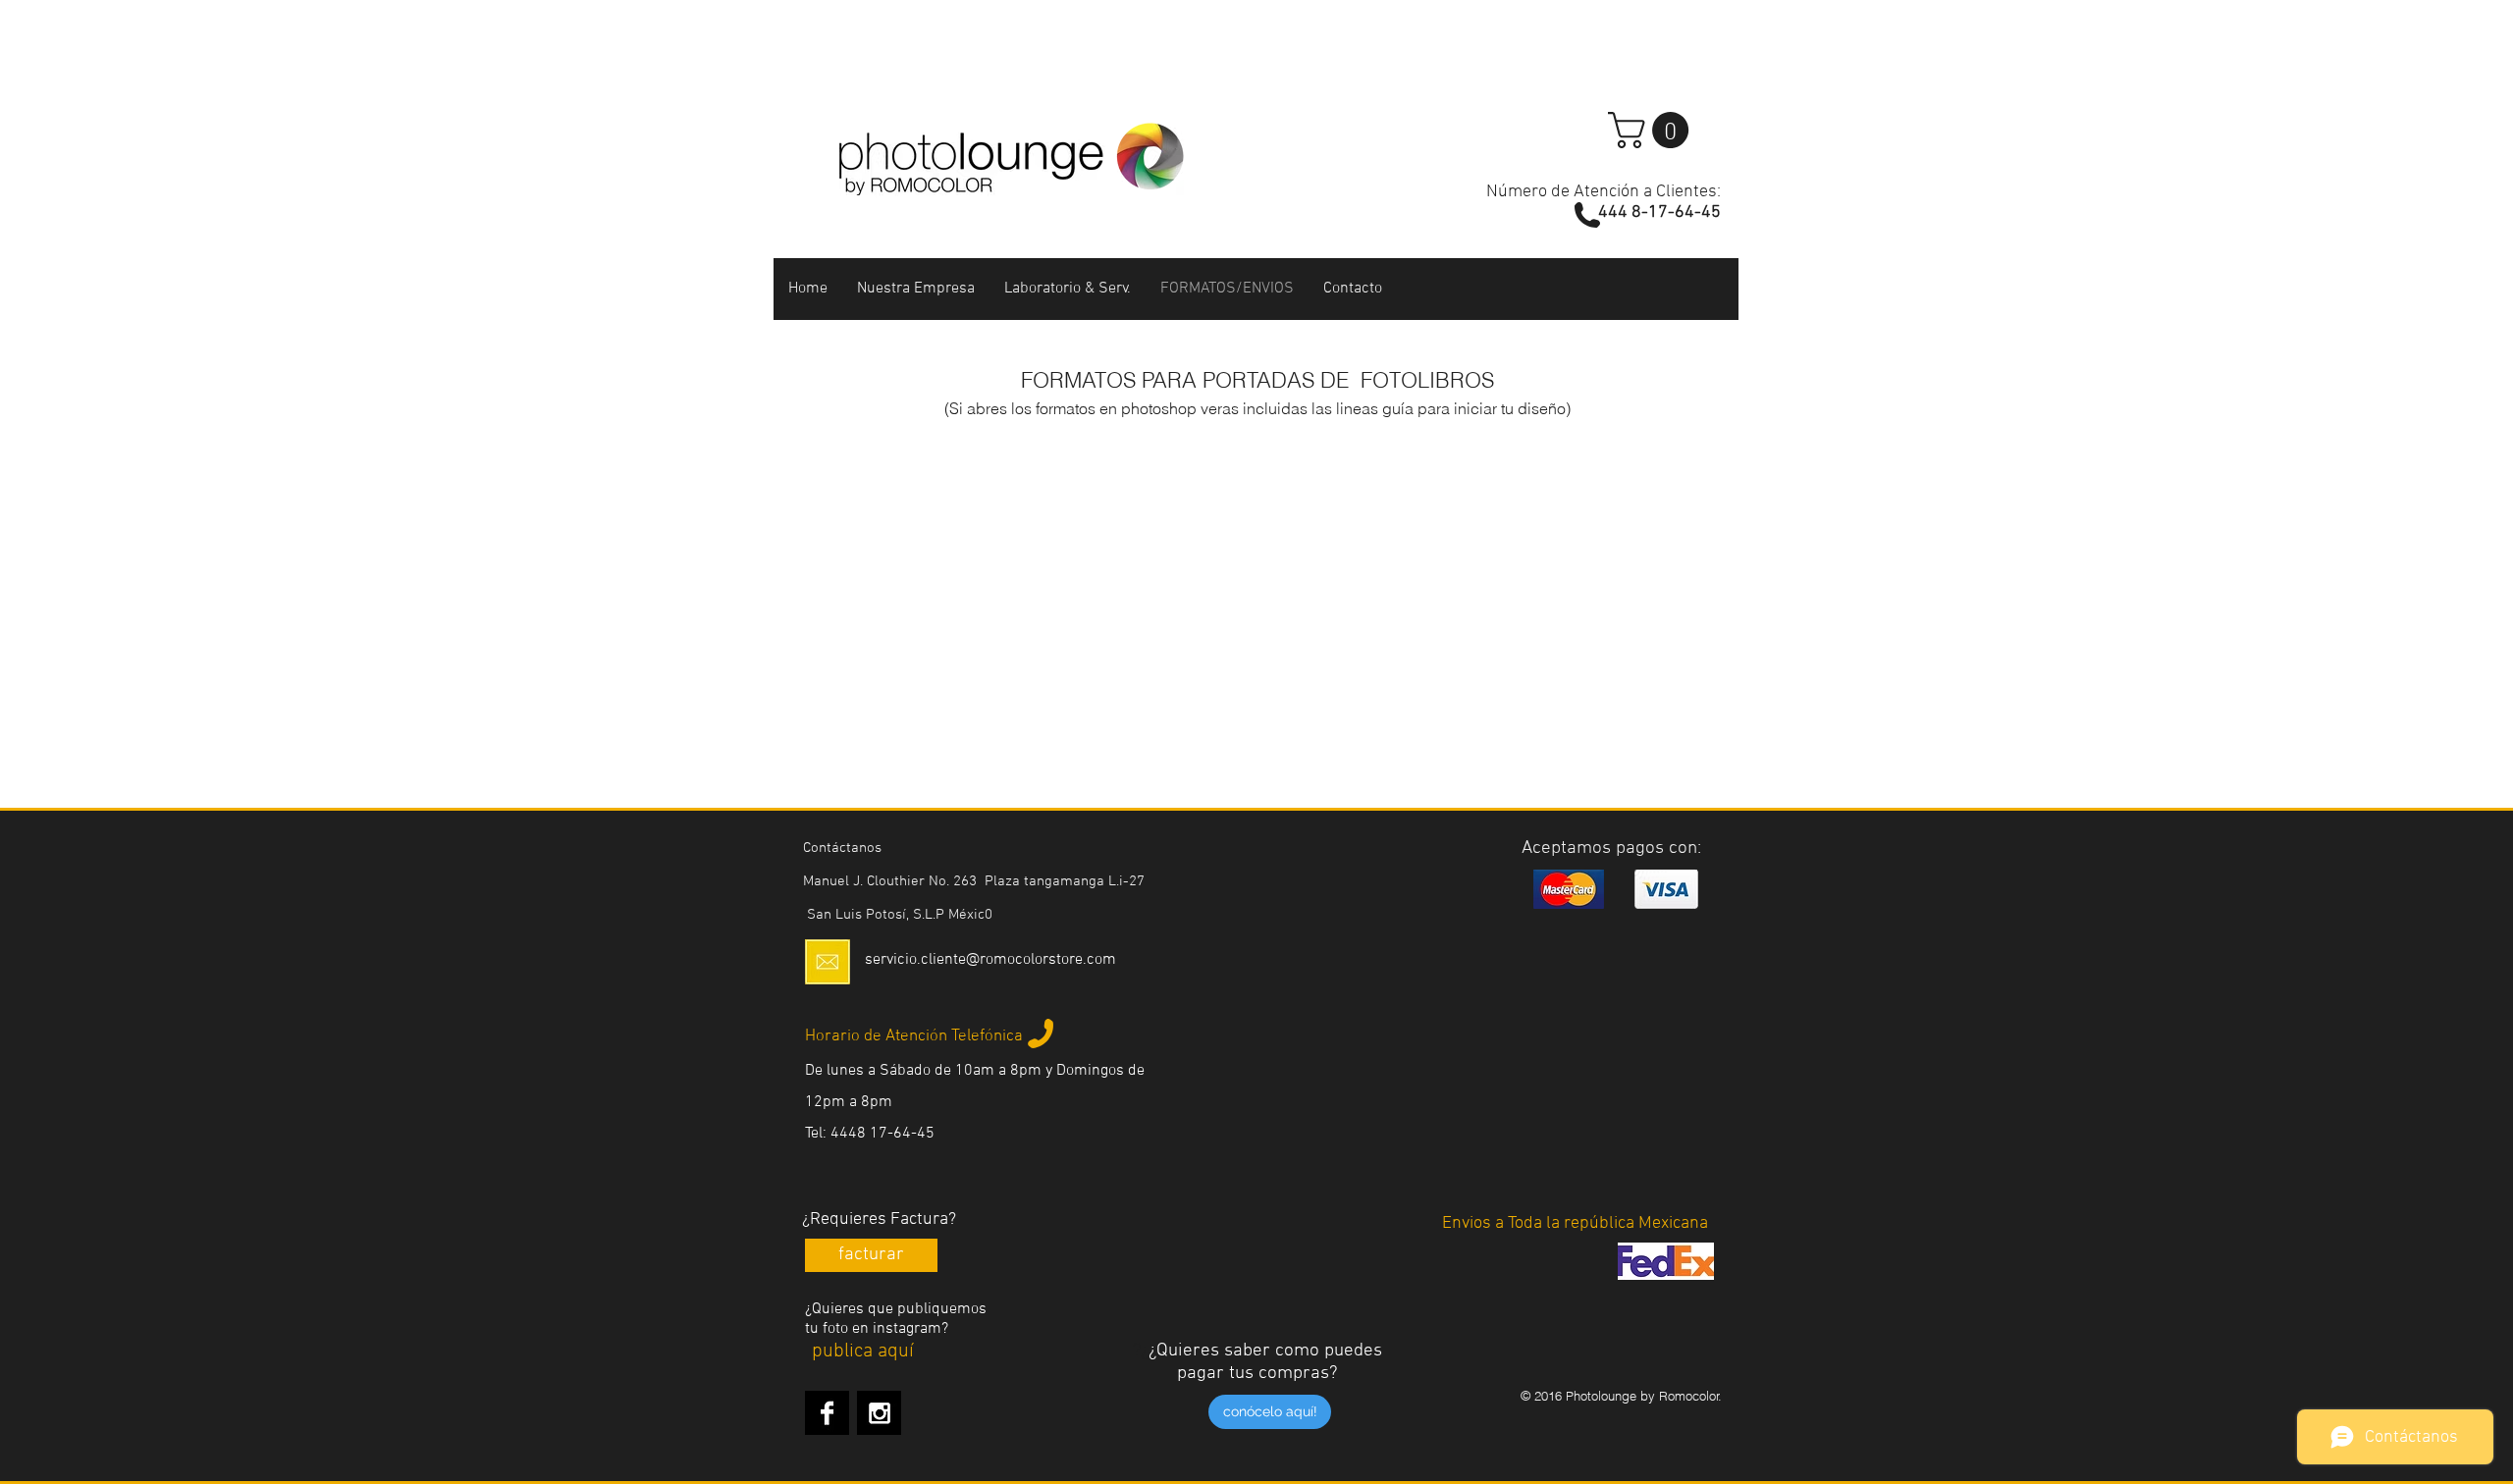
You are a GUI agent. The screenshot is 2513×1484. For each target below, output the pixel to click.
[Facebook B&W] (827, 1413)
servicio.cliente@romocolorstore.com (990, 960)
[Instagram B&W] (879, 1413)
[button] (1653, 130)
